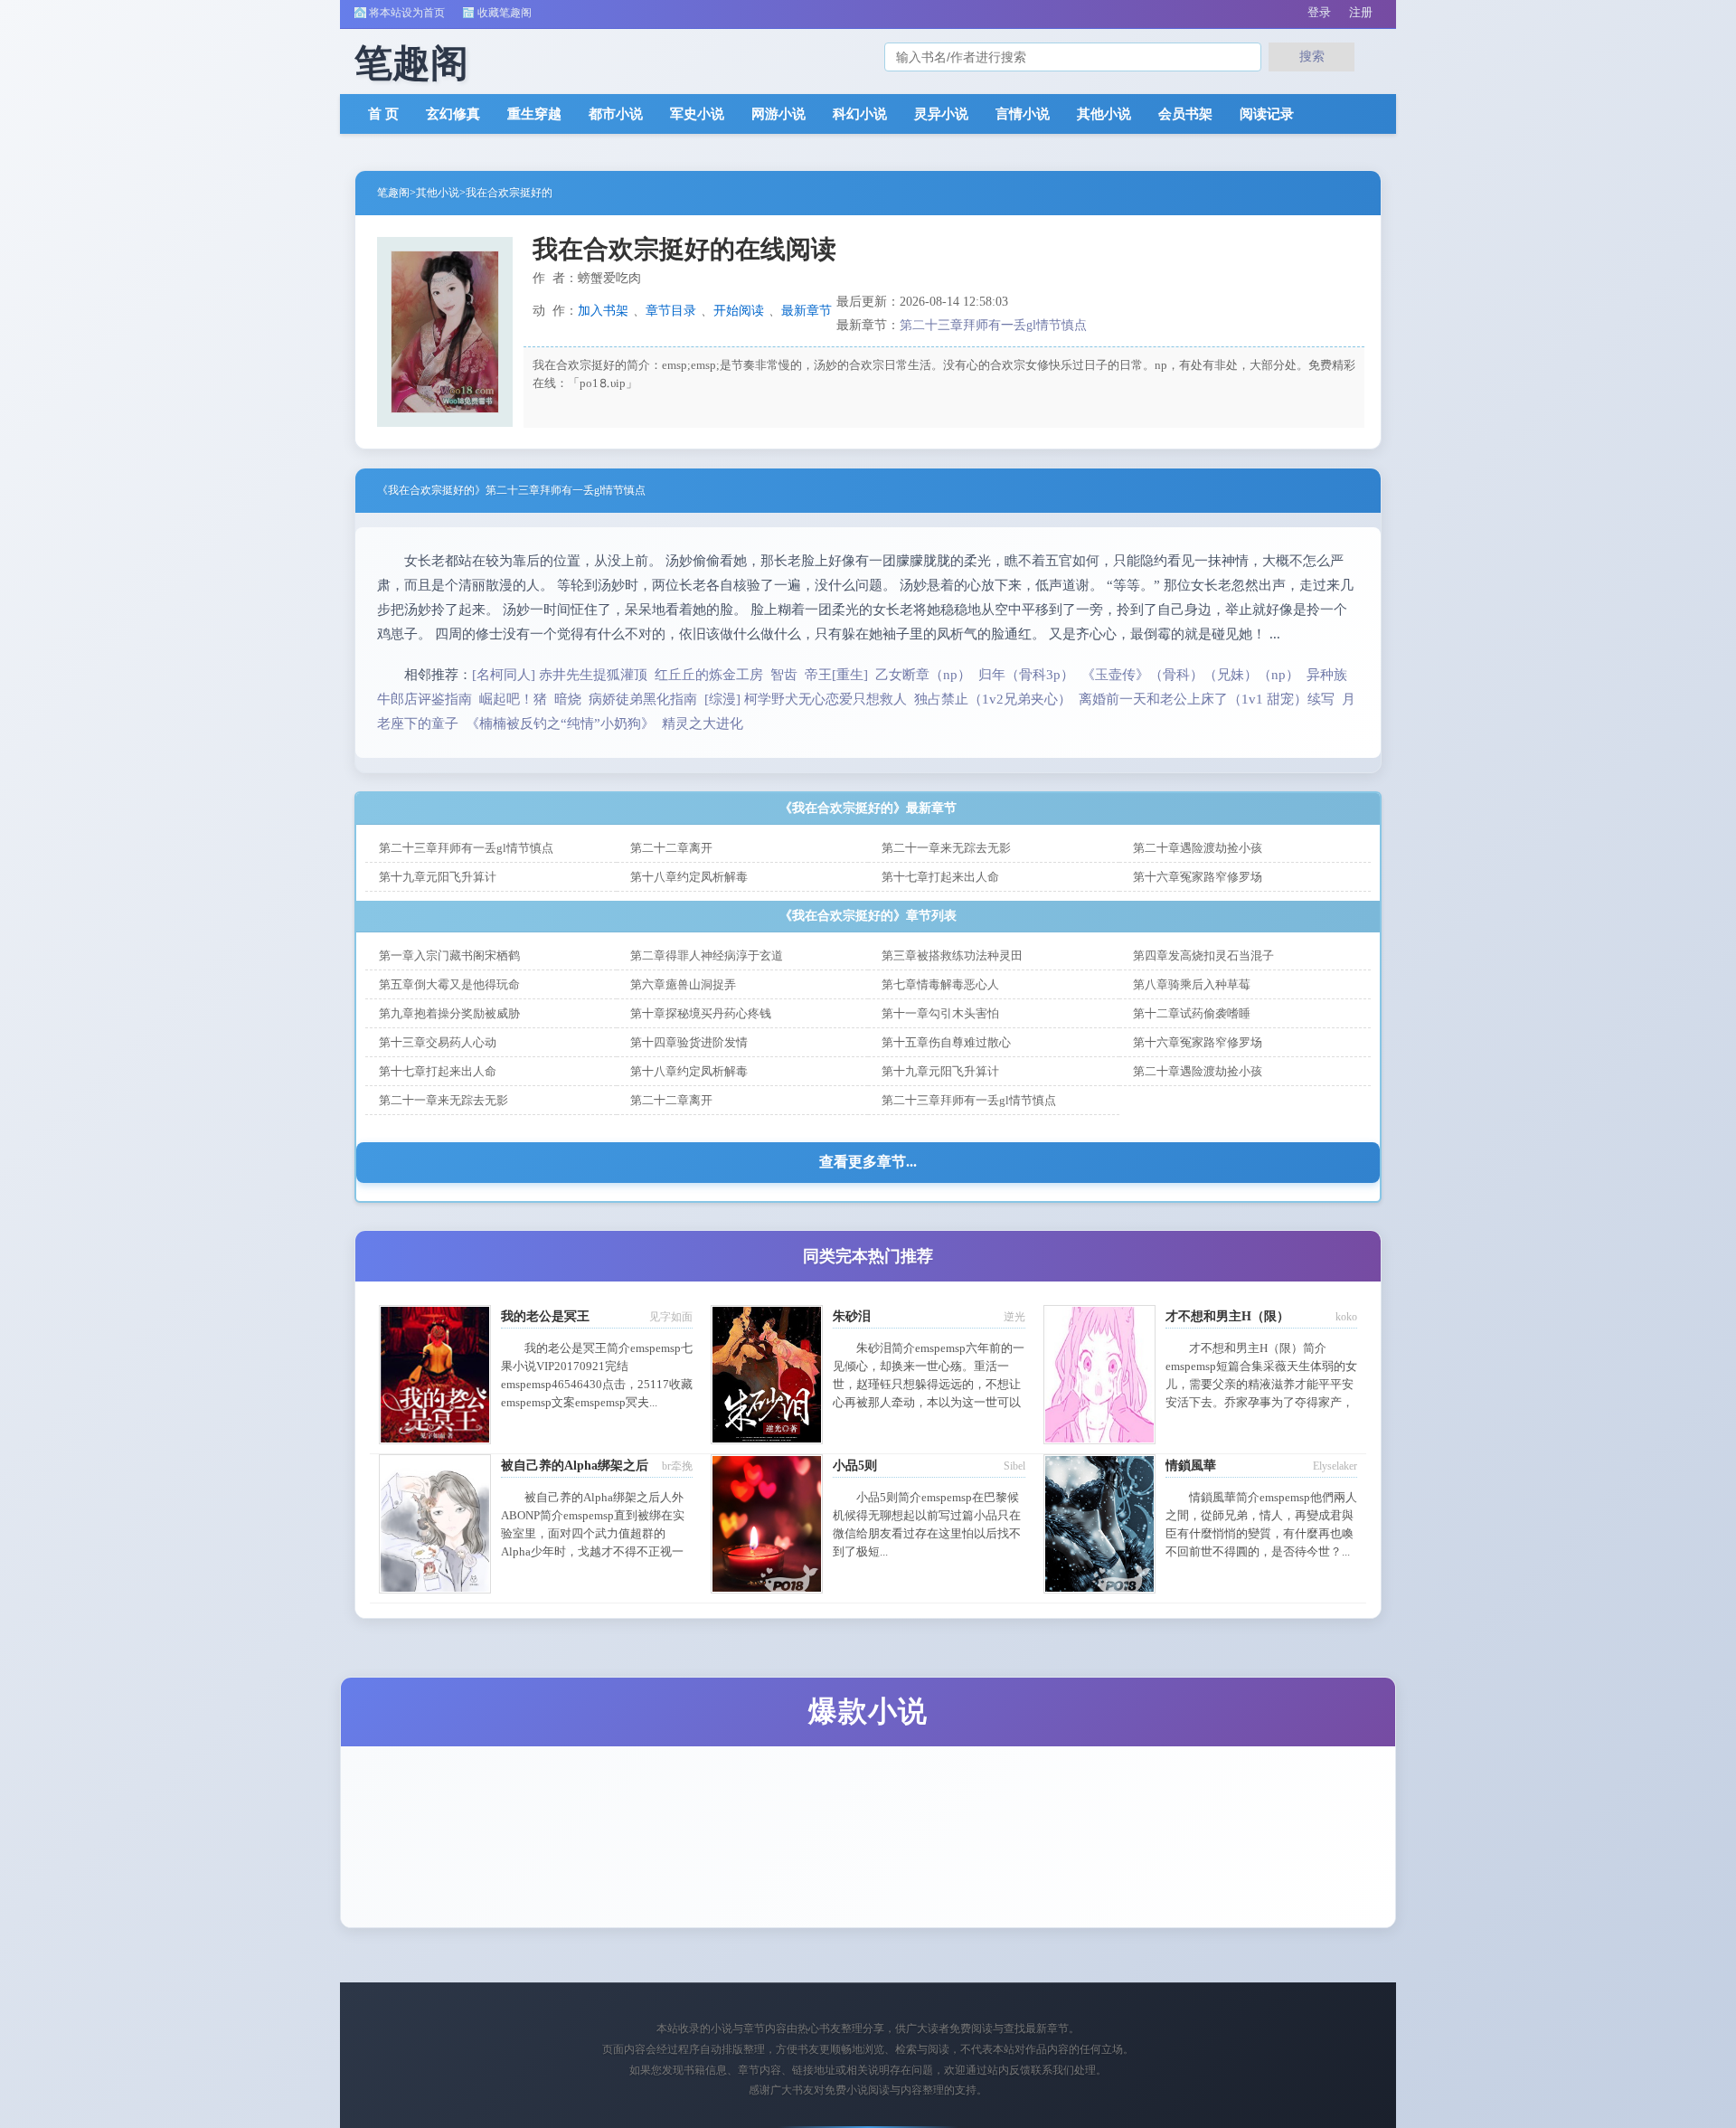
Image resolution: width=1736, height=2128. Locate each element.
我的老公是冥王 (545, 1316)
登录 (1319, 12)
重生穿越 (534, 114)
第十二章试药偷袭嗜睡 (1192, 1013)
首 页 (383, 114)
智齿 (784, 675)
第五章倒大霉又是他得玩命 (449, 984)
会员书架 (1185, 114)
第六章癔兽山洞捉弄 (683, 984)
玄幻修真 (453, 114)
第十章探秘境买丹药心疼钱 (701, 1013)
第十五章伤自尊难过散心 (946, 1042)
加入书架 (603, 311)
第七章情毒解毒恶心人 (940, 984)
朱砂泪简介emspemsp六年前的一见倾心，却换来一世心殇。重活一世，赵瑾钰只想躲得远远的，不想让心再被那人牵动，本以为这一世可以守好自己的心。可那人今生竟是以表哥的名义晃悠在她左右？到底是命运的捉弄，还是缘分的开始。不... (929, 1402)
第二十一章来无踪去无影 (946, 848)
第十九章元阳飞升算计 (438, 877)
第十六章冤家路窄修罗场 (1198, 877)
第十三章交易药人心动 (438, 1042)
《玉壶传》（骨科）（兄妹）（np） (1190, 675)
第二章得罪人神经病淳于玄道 (707, 955)
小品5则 (855, 1466)
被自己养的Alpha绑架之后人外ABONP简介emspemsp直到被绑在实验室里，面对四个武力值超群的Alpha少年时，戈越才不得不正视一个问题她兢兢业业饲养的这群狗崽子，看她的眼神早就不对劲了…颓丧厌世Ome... (595, 1551)
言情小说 (1023, 114)
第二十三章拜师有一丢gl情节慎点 (993, 325)
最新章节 (807, 311)
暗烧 (568, 699)
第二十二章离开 (671, 848)
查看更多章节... (868, 1162)
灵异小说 (941, 114)
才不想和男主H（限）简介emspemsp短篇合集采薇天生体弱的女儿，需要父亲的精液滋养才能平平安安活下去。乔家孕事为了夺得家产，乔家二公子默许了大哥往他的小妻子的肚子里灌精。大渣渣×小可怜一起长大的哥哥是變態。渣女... (1261, 1402)
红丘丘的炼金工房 (709, 675)
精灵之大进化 (703, 724)
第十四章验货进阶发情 (689, 1042)
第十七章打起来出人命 (940, 877)
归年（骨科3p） (1026, 675)
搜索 (1312, 56)
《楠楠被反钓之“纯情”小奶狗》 (560, 724)
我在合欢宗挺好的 (509, 193)
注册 (1361, 12)
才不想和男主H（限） (1227, 1316)
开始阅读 (739, 311)
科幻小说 (860, 114)
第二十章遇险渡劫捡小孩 (1198, 848)
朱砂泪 (852, 1316)
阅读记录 (1267, 114)
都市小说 (616, 114)
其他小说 (1104, 114)
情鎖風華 (1191, 1466)
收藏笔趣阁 (505, 13)
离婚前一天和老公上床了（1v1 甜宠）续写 (1207, 699)
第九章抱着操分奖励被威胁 (449, 1013)
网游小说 (778, 114)
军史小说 (697, 114)
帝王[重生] (836, 675)
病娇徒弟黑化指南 (643, 699)
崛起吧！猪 (513, 699)
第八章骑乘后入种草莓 (1192, 984)
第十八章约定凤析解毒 (689, 877)
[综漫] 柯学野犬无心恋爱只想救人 (806, 699)
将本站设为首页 (407, 13)
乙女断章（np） (923, 675)
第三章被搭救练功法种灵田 (952, 955)
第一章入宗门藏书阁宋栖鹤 (449, 955)
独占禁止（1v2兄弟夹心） (993, 699)
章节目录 (671, 311)
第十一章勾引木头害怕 (940, 1013)
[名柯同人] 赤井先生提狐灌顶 (560, 675)
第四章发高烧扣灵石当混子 (1203, 955)
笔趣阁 (393, 193)
